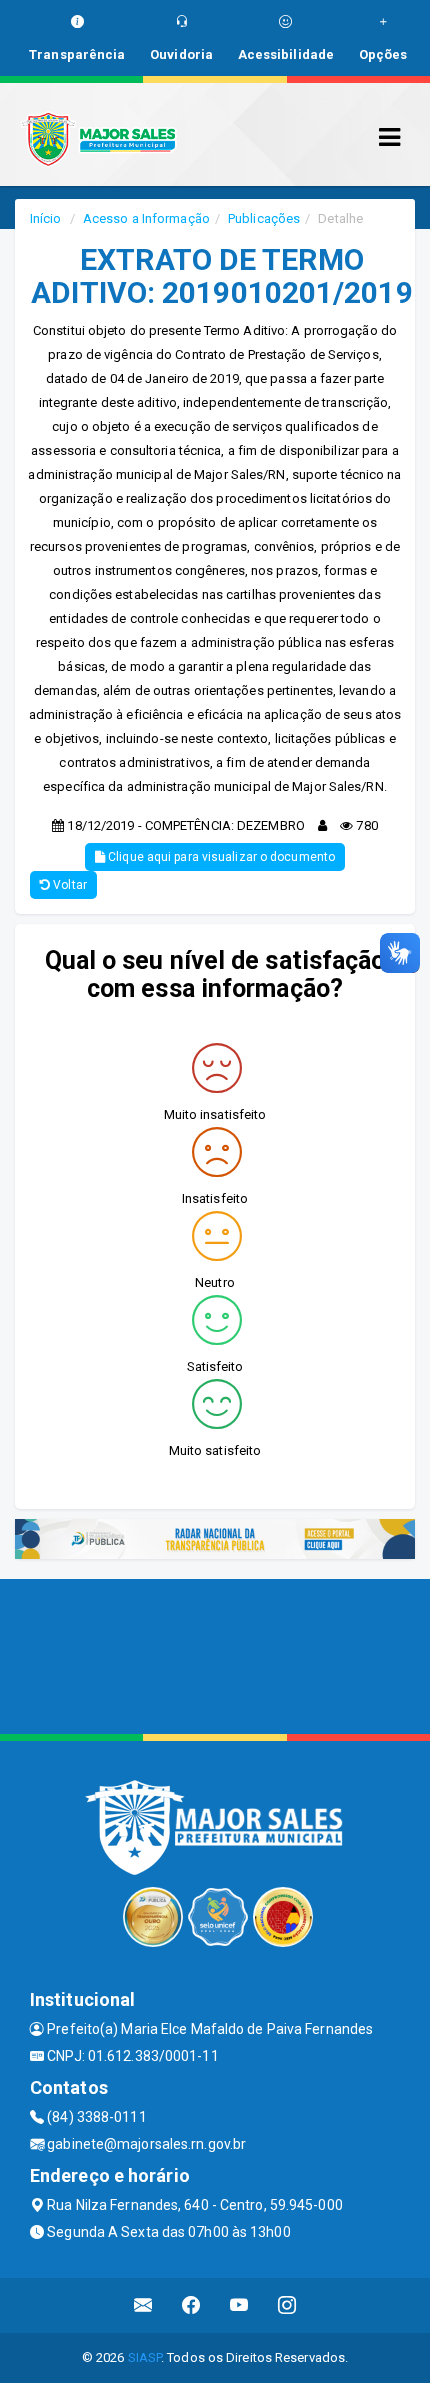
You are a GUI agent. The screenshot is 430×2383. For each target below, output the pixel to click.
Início (46, 218)
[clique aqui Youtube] (239, 2305)
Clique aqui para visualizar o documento (220, 857)
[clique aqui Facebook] (191, 2305)
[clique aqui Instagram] (287, 2305)
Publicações (264, 218)
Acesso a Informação (146, 218)
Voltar (68, 885)
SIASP (145, 2357)
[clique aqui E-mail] (143, 2305)
